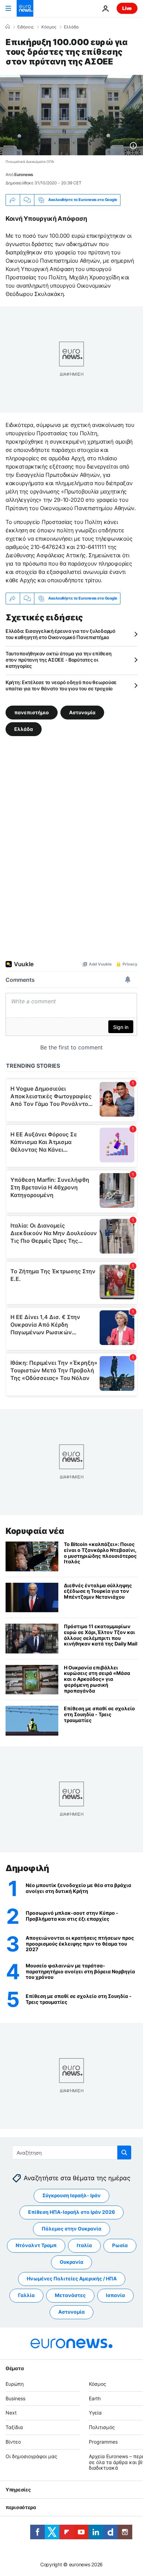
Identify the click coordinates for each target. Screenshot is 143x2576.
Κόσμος (49, 27)
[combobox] (72, 2153)
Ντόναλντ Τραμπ (36, 2246)
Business (15, 2398)
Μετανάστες (70, 2295)
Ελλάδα (71, 27)
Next (11, 2413)
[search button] (124, 2153)
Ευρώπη (15, 2384)
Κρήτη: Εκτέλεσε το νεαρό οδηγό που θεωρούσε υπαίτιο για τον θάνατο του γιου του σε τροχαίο (61, 685)
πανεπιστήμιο (32, 712)
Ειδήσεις (26, 27)
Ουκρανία (71, 2262)
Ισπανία (115, 2295)
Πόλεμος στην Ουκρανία (71, 2229)
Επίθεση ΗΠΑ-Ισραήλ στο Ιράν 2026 (71, 2212)
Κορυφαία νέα (35, 1531)
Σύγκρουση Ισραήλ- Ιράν (71, 2196)
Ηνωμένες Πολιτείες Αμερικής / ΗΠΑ (72, 2279)
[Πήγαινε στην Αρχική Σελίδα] (25, 8)
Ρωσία (120, 2246)
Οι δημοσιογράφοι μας (31, 2456)
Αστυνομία (82, 712)
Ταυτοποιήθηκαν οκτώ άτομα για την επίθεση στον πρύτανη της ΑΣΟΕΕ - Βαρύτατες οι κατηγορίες (59, 660)
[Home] (8, 27)
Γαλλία (26, 2295)
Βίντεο (13, 2442)
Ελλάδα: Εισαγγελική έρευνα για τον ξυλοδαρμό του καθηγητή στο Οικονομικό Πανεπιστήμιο (61, 634)
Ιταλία (84, 2246)
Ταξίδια (14, 2427)
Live (127, 8)
